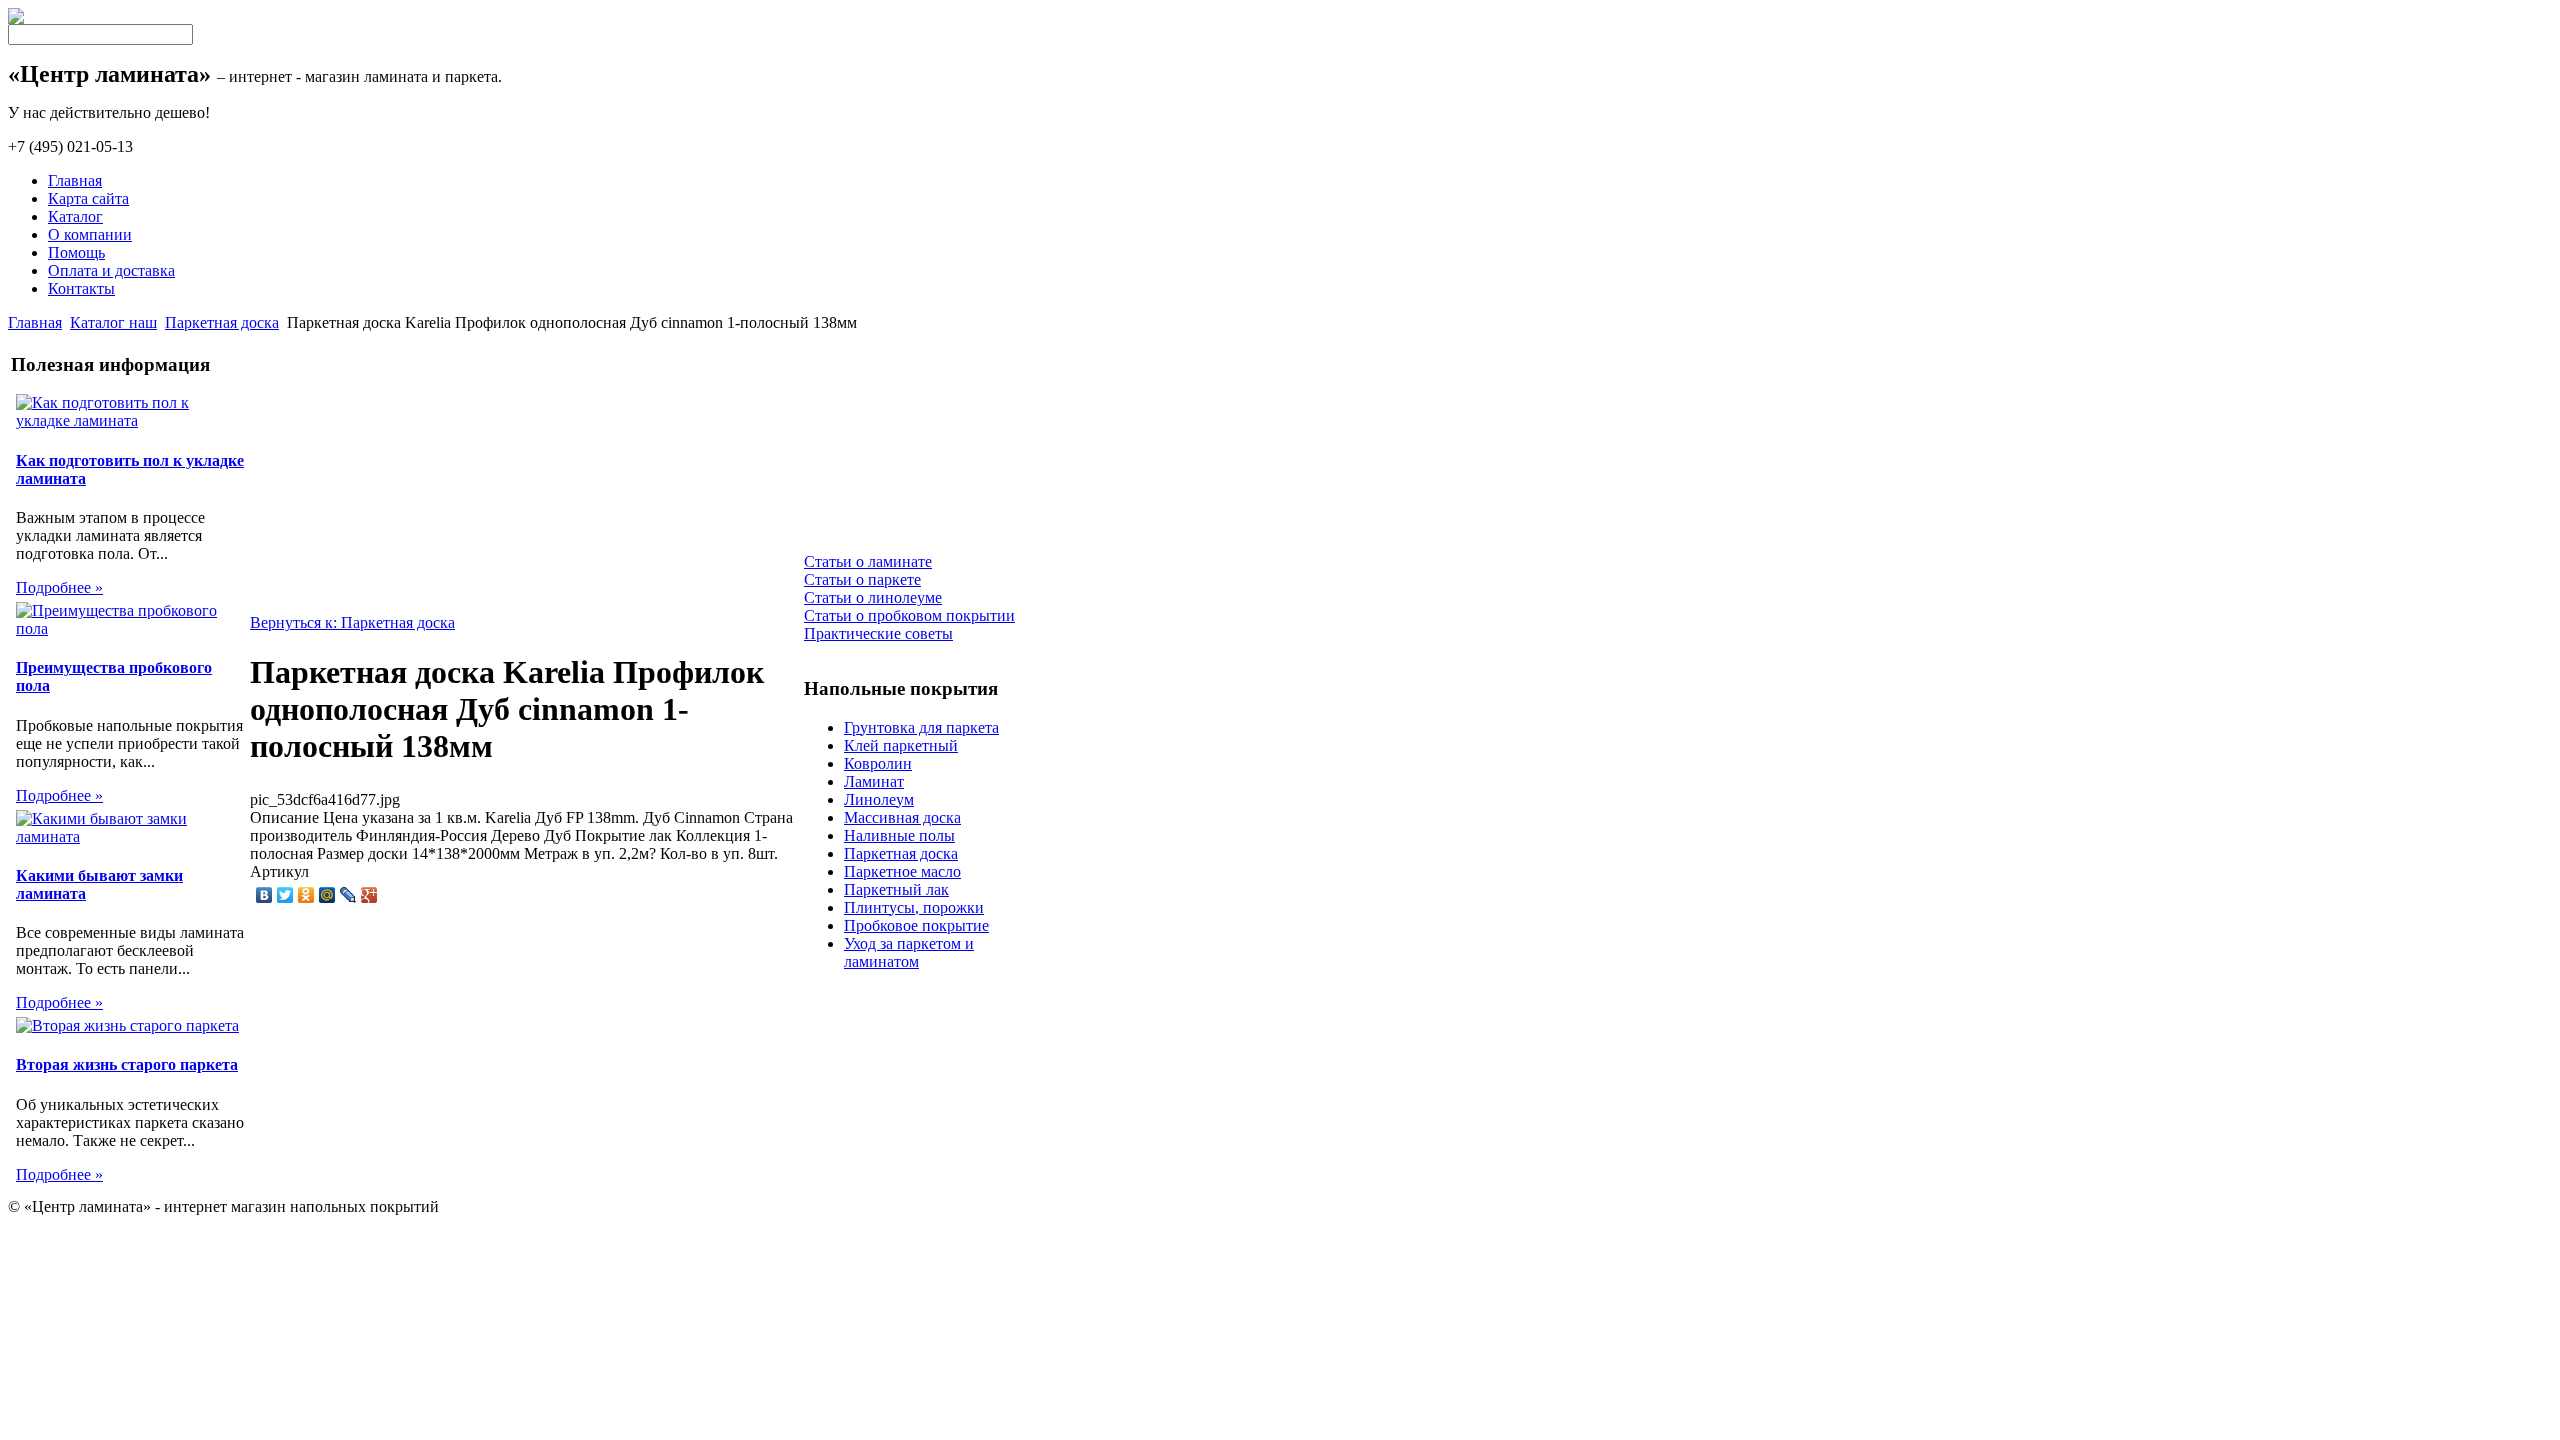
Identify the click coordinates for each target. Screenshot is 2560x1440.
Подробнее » (59, 587)
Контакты (81, 288)
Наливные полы (899, 835)
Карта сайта (88, 198)
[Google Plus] (369, 895)
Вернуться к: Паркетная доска (352, 622)
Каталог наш (113, 322)
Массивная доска (902, 817)
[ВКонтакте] (264, 895)
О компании (90, 234)
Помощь (76, 252)
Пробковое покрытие (916, 925)
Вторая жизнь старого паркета (127, 1064)
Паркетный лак (896, 889)
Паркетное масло (902, 871)
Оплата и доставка (111, 270)
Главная (75, 180)
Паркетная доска (222, 322)
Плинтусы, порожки (914, 907)
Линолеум (879, 799)
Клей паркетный (901, 745)
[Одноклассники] (306, 895)
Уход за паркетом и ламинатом (909, 952)
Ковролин (878, 763)
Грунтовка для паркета (921, 727)
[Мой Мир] (327, 895)
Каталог (75, 216)
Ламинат (874, 781)
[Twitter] (285, 895)
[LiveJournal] (348, 895)
